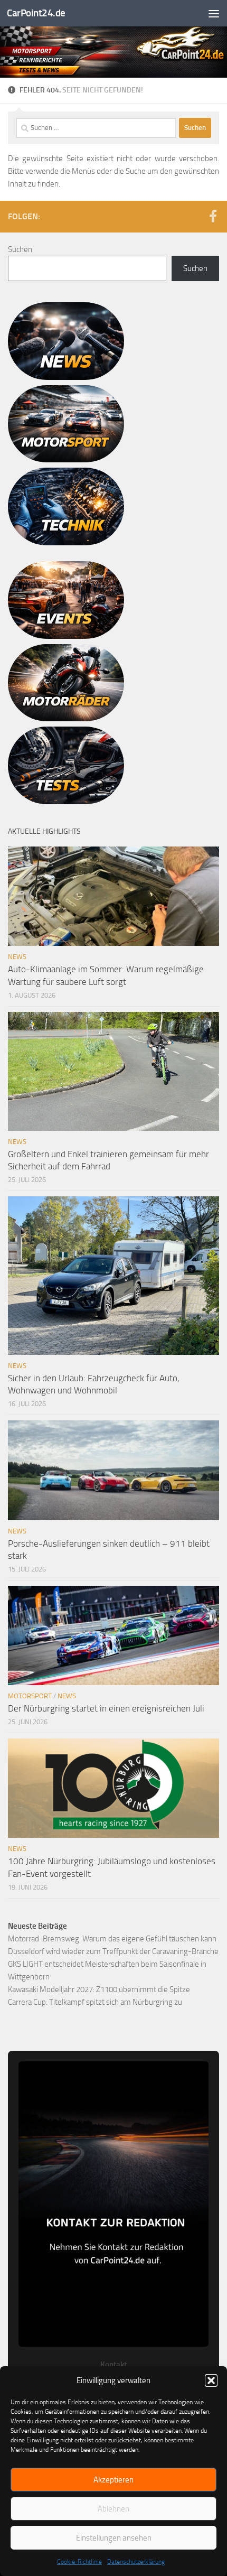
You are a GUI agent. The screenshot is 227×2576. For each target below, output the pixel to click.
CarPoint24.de (36, 13)
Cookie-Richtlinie (79, 2562)
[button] (211, 2380)
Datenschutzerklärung (136, 2562)
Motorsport (30, 1696)
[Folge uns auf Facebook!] (213, 216)
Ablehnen (113, 2509)
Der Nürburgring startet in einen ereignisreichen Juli (106, 1708)
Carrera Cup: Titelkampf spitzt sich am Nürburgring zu (95, 2002)
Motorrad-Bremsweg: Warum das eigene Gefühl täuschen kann (112, 1939)
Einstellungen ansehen (114, 2538)
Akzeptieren (113, 2480)
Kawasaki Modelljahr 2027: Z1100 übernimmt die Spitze (99, 1989)
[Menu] (214, 13)
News (17, 957)
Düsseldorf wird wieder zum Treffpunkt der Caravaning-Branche (113, 1951)
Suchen (20, 249)
